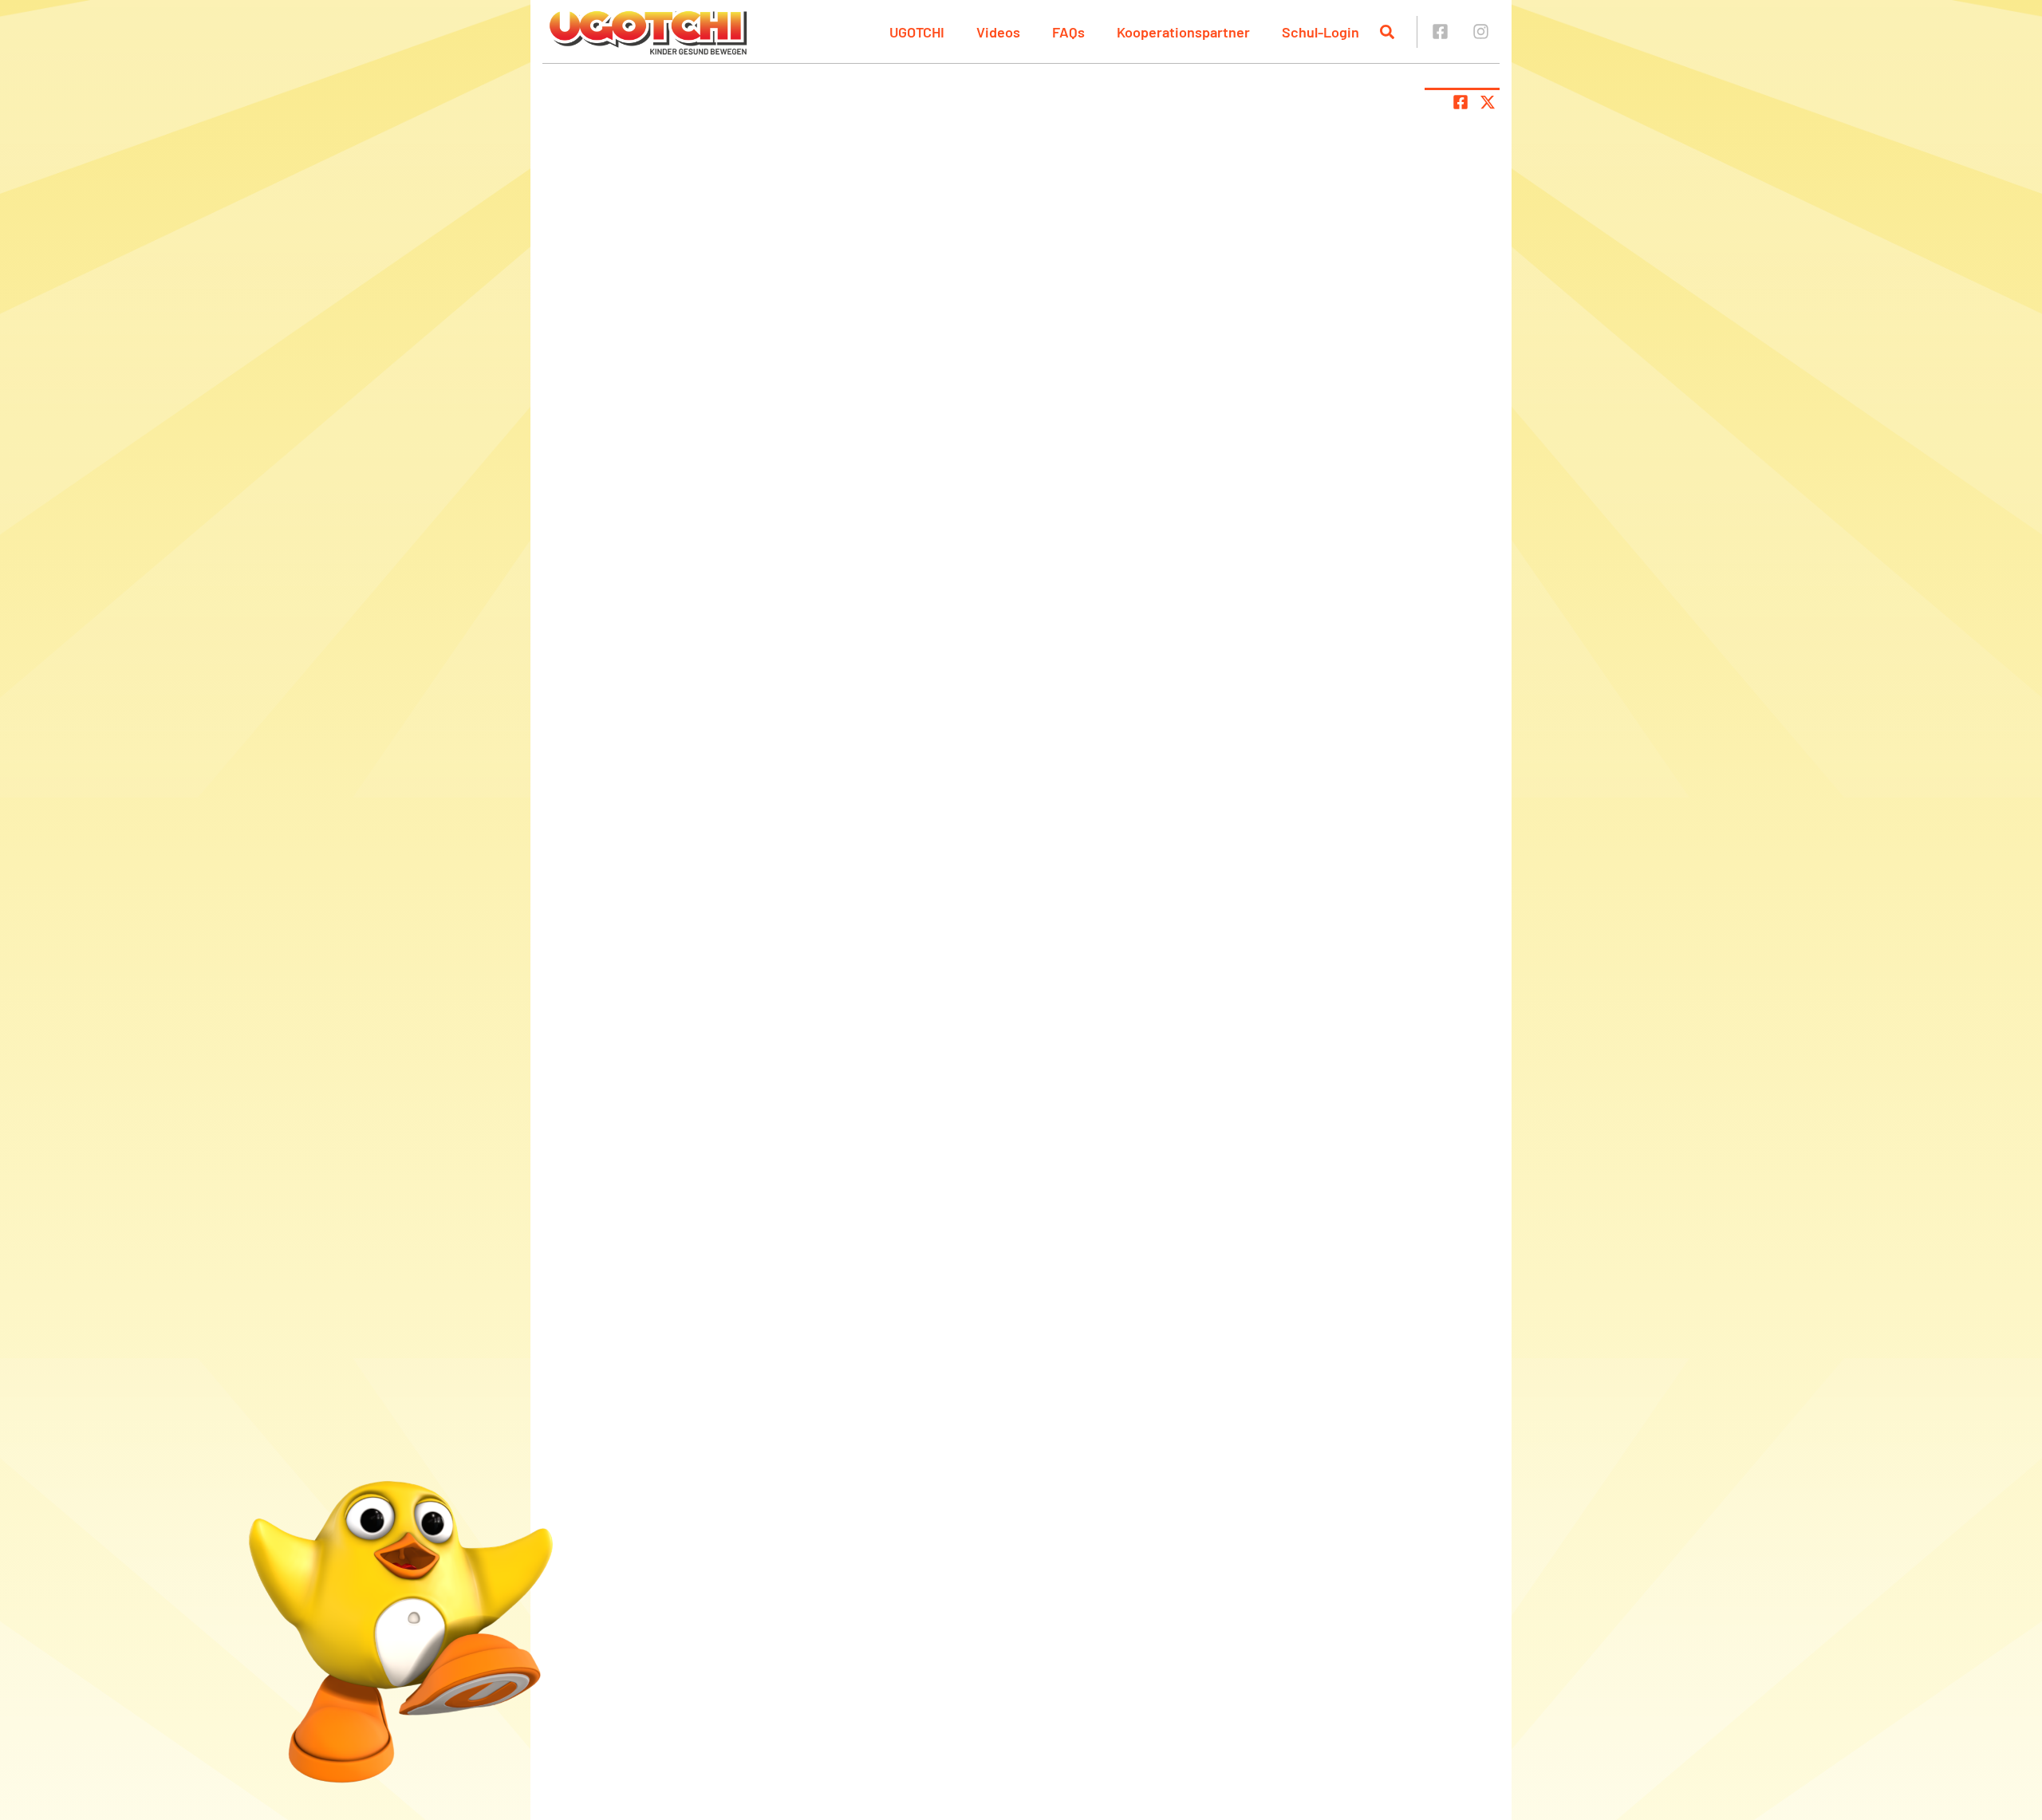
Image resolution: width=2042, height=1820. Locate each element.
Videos (998, 32)
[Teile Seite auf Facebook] (1461, 102)
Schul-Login (1321, 32)
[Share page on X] (1488, 102)
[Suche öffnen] (1387, 32)
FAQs (1068, 32)
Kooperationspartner (1183, 32)
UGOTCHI (917, 32)
